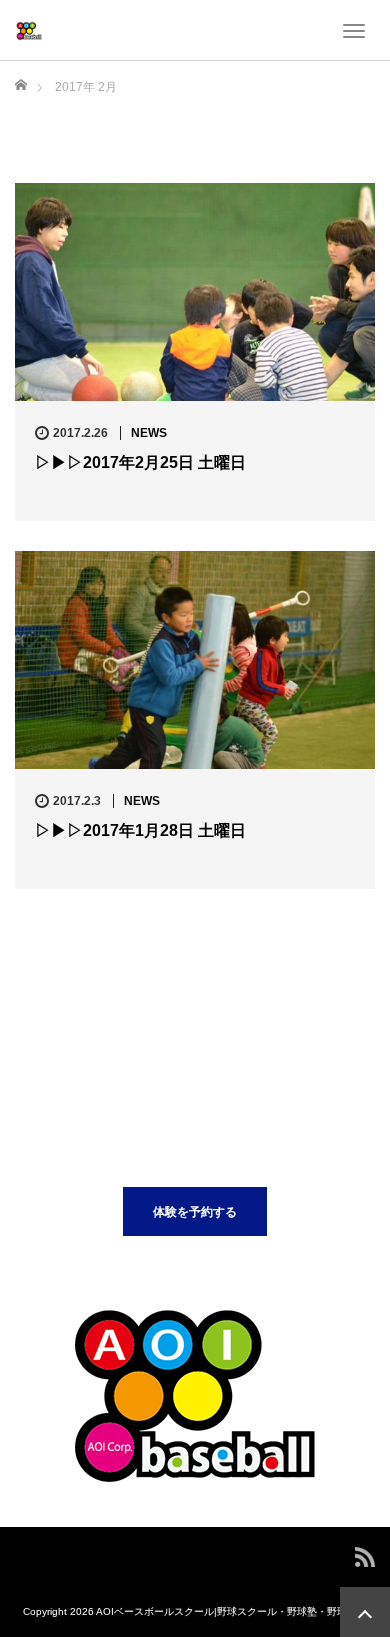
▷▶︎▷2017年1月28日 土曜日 (140, 830)
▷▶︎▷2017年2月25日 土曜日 (140, 462)
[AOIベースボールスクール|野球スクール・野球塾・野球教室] (29, 30)
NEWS (149, 433)
